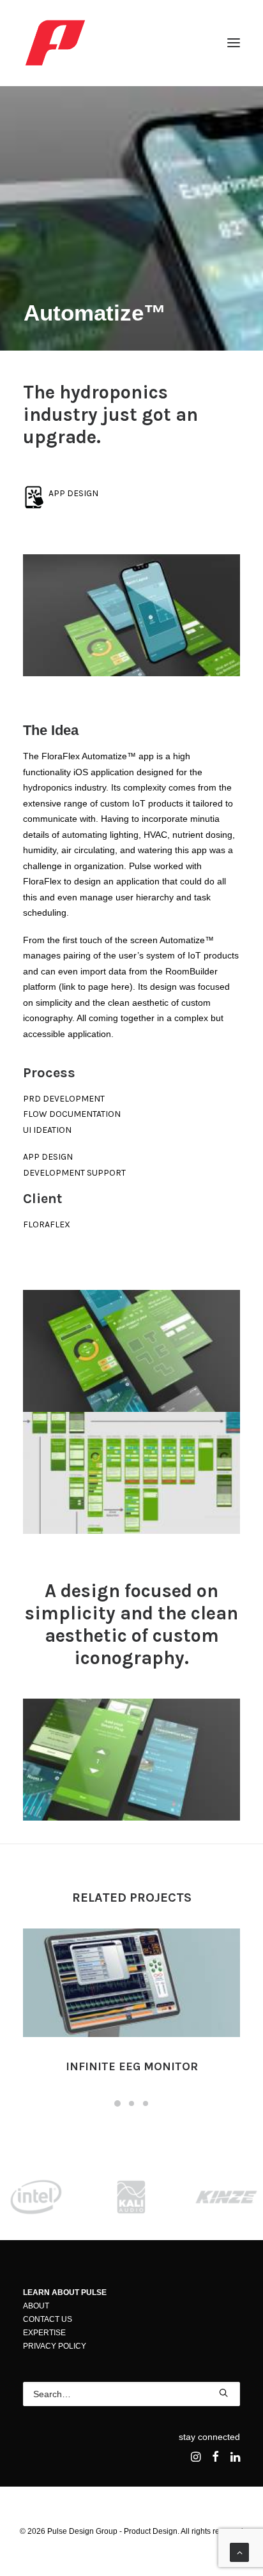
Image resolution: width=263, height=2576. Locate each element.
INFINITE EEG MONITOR (132, 2066)
